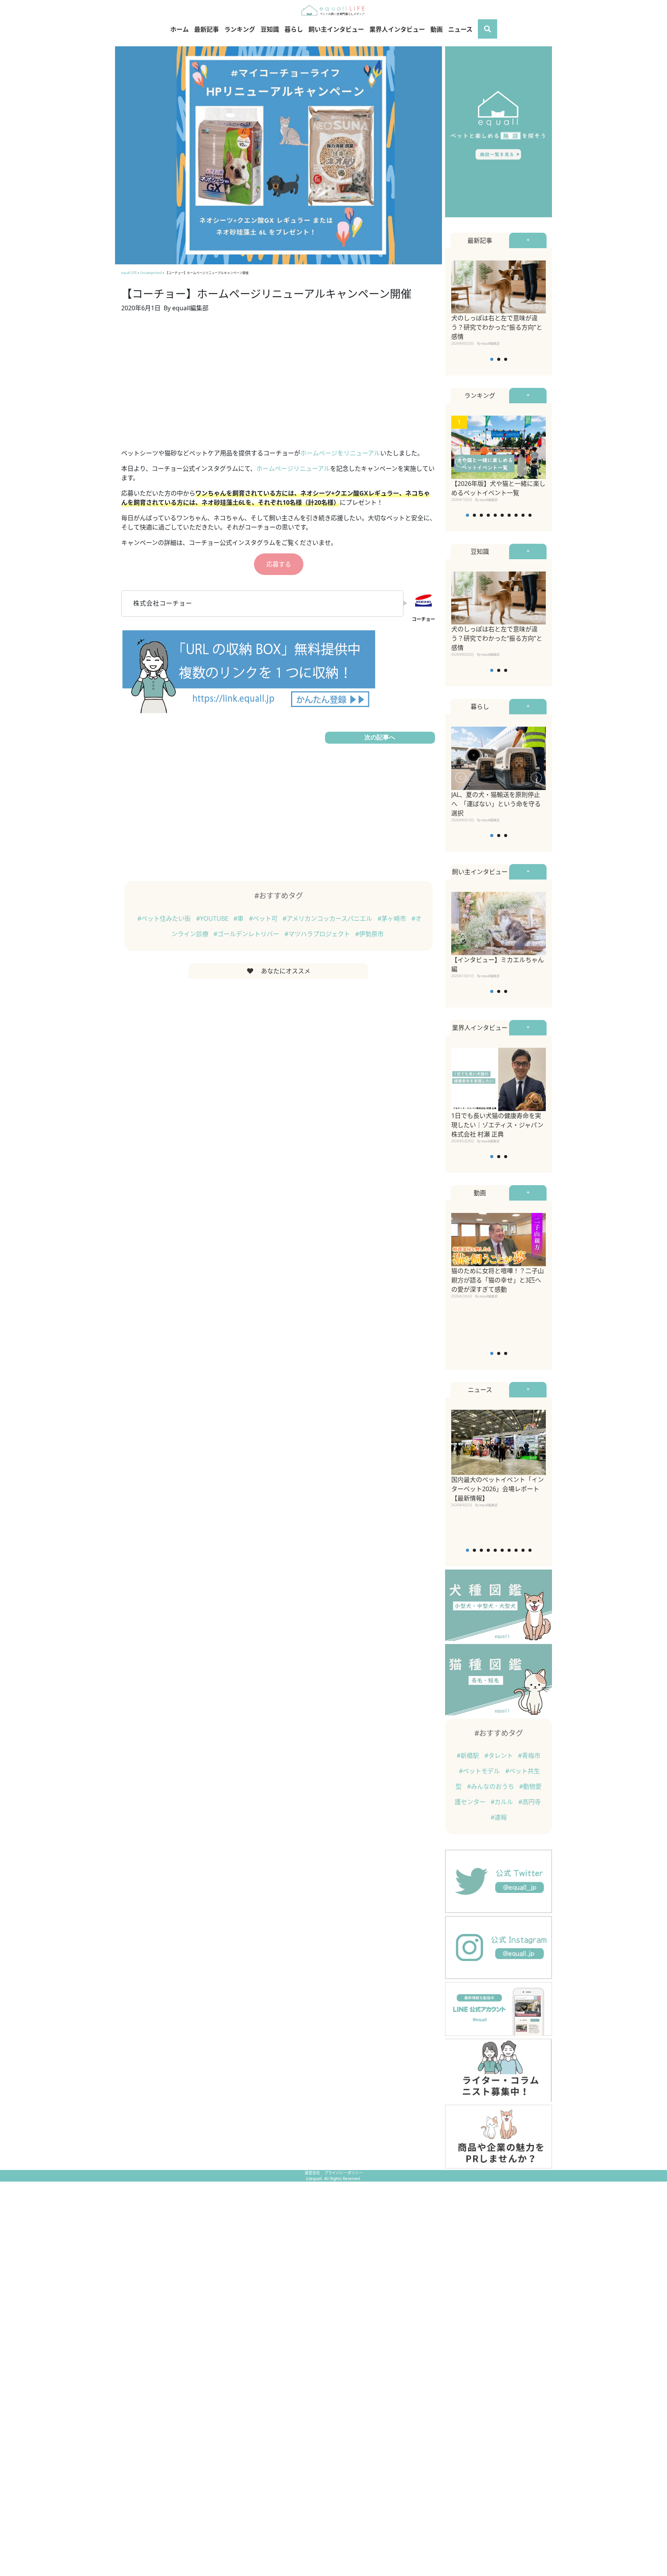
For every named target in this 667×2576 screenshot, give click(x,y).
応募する (279, 564)
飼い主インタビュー (336, 29)
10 (530, 515)
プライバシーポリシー (344, 2173)
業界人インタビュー (397, 29)
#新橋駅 (469, 1756)
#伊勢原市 (369, 934)
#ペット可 (264, 918)
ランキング (240, 29)
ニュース (460, 29)
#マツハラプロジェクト (318, 934)
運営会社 (313, 2173)
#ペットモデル (480, 1771)
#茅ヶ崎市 (393, 918)
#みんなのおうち (491, 1786)
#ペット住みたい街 (165, 918)
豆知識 (270, 29)
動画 (437, 29)
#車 (239, 918)
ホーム (179, 29)
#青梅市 (529, 1756)
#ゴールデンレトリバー (247, 934)
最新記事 (207, 29)
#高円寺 (530, 1802)
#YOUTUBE (213, 918)
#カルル (503, 1802)
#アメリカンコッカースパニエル (328, 918)
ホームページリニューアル (293, 469)
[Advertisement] (278, 385)
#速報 (499, 1817)
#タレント (499, 1756)
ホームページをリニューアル (340, 453)
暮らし (294, 29)
